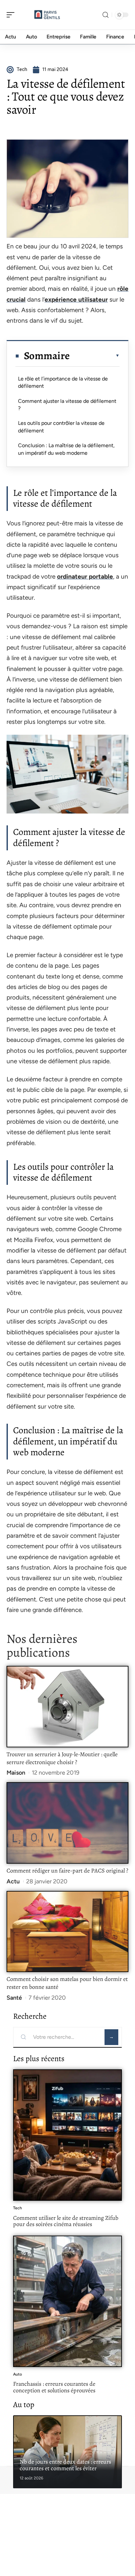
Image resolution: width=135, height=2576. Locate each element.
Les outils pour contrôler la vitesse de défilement (61, 427)
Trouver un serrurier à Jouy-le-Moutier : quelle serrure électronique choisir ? (62, 1758)
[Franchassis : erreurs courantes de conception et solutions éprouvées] (67, 2301)
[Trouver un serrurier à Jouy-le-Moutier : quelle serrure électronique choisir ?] (67, 1707)
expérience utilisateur (76, 299)
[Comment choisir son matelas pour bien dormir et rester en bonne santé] (67, 1932)
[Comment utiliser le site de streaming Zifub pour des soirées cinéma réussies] (67, 2135)
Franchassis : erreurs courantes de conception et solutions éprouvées (54, 2387)
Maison (16, 1773)
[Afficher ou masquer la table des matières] (95, 356)
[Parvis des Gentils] (47, 15)
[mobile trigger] (12, 15)
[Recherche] (106, 15)
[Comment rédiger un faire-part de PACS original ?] (67, 1823)
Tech (18, 2208)
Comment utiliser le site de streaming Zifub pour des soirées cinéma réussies (66, 2221)
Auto (18, 2374)
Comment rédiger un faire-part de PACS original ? (67, 1871)
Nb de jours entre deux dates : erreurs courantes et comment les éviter (65, 2465)
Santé (14, 1998)
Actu (13, 1881)
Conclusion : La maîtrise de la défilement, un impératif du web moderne (66, 449)
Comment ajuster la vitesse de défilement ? (67, 405)
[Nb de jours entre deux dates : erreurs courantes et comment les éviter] (67, 2452)
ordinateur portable (85, 576)
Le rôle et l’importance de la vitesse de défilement (63, 382)
